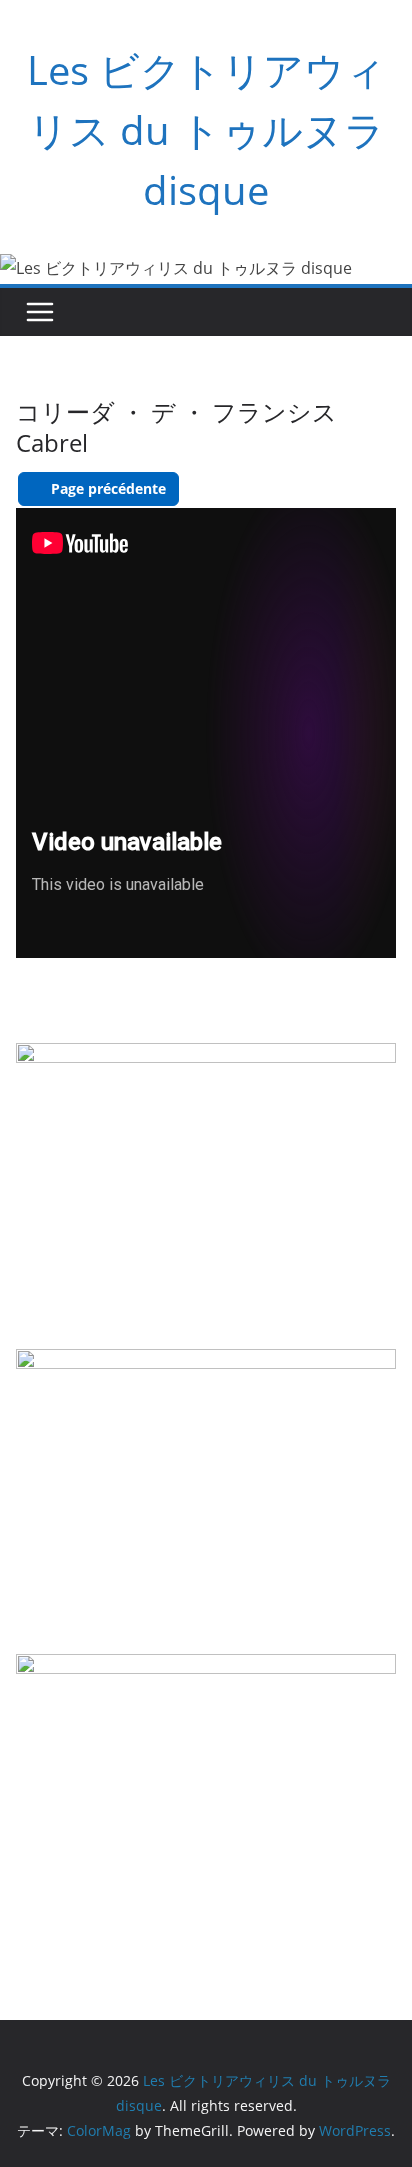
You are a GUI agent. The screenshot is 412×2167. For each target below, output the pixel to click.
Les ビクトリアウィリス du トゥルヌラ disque (206, 129)
